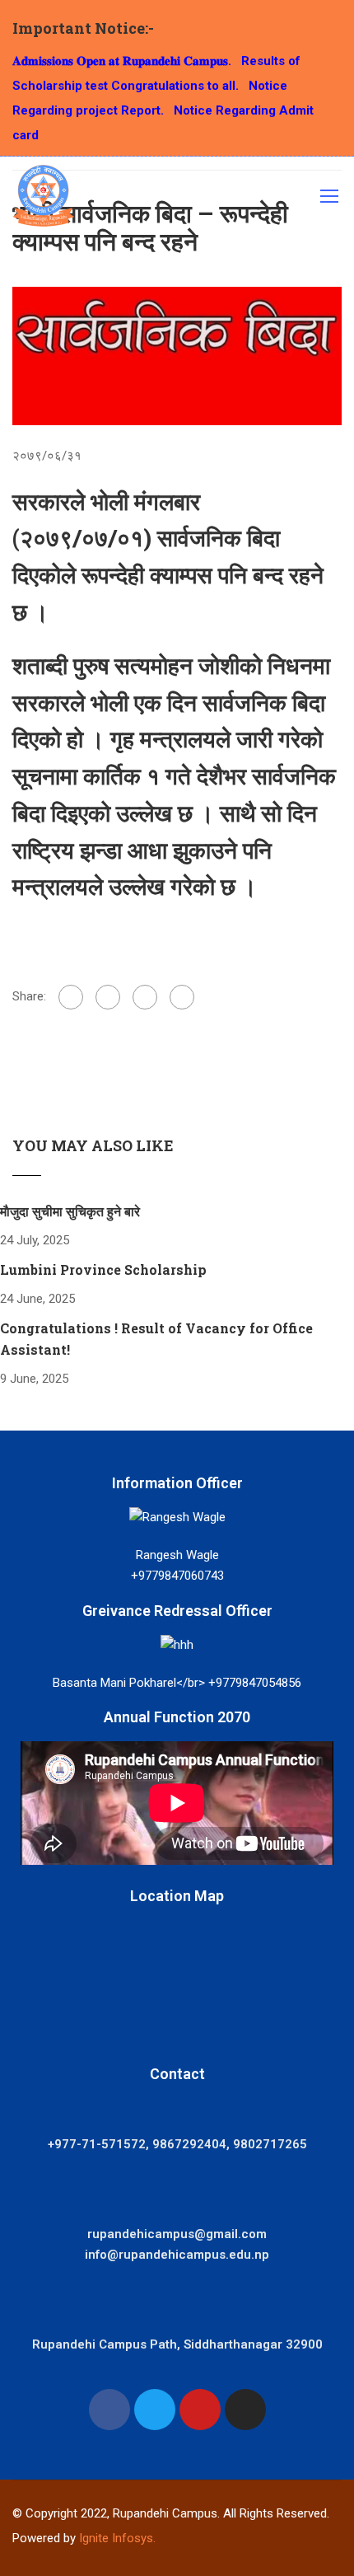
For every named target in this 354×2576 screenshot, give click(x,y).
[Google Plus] (108, 997)
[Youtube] (200, 2410)
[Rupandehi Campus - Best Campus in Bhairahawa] (43, 200)
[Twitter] (145, 997)
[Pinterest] (182, 997)
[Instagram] (245, 2410)
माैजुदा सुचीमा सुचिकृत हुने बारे (70, 1211)
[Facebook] (71, 997)
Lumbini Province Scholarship (103, 1269)
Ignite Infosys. (117, 2538)
